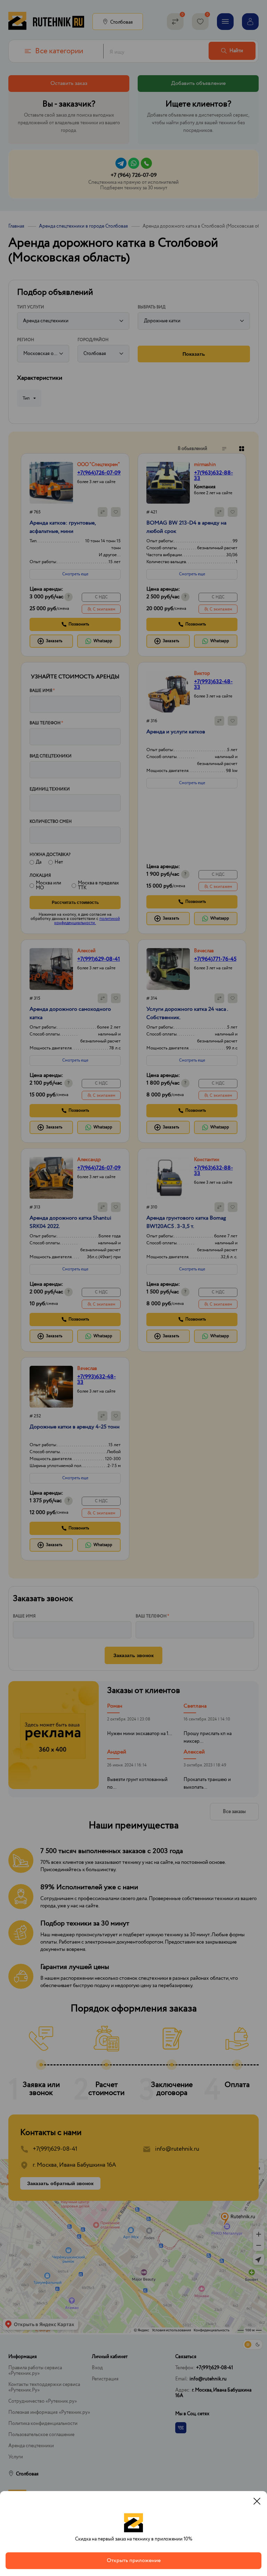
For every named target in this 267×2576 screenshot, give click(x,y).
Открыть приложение (134, 2561)
